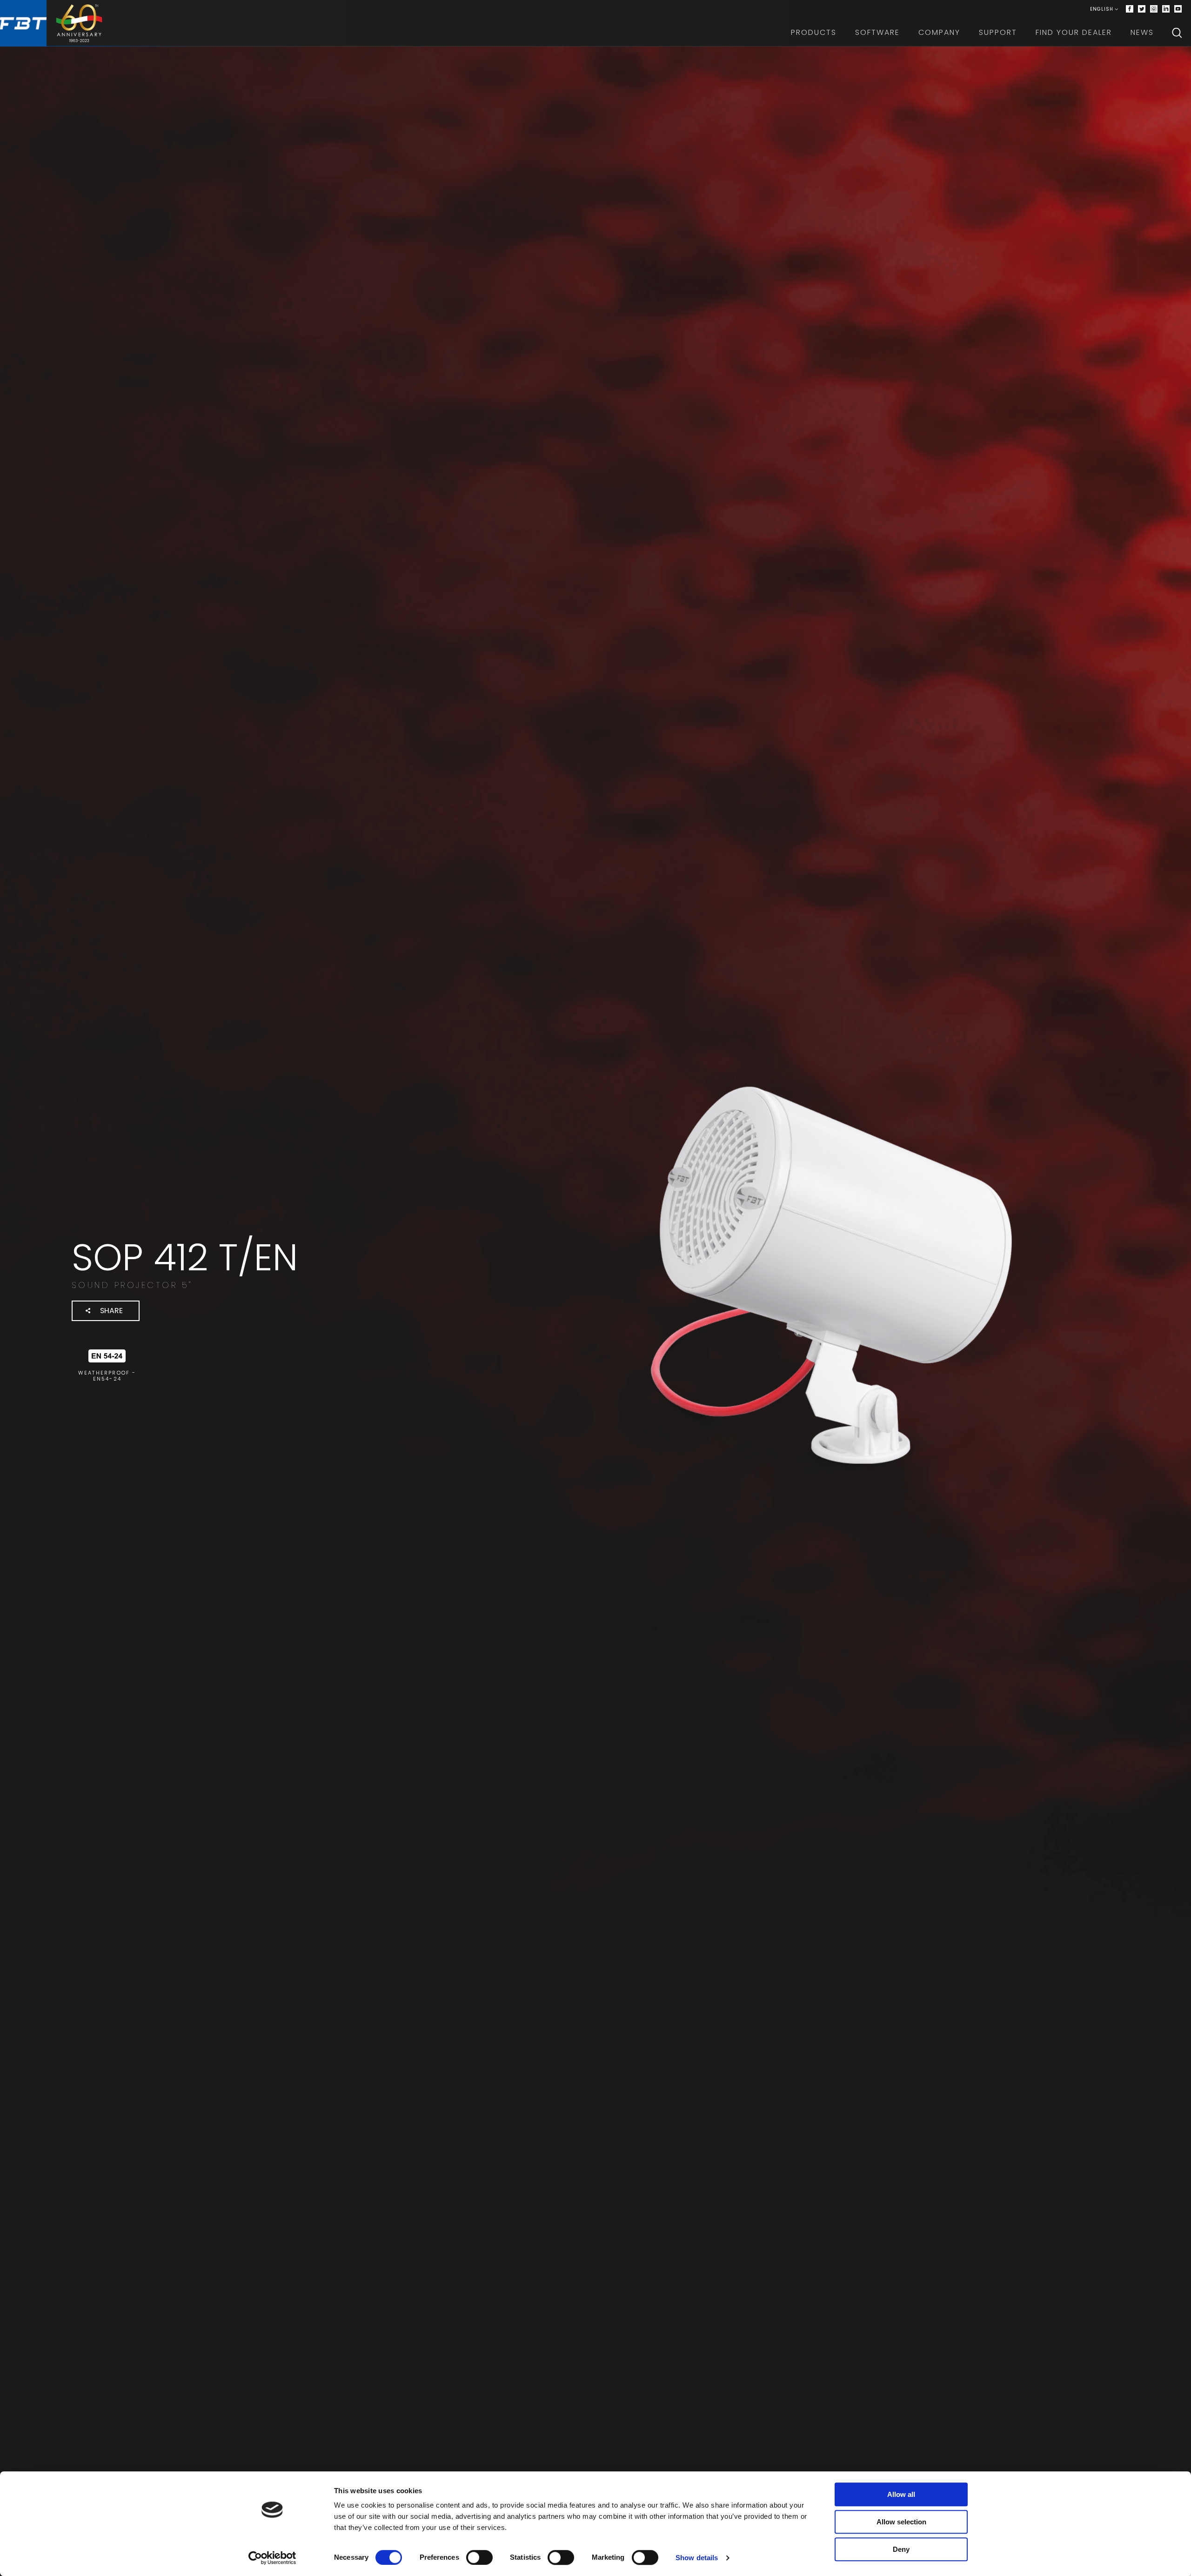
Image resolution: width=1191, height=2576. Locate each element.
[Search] (1177, 33)
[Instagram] (1154, 9)
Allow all (901, 2494)
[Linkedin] (1166, 9)
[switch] (479, 2557)
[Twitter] (1142, 9)
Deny (901, 2549)
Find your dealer (1074, 32)
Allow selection (901, 2522)
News (1142, 32)
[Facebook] (1130, 9)
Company (939, 32)
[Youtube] (1178, 9)
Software (877, 32)
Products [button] (814, 32)
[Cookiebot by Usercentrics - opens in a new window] (272, 2558)
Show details (697, 2558)
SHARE (111, 1311)
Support (998, 32)
